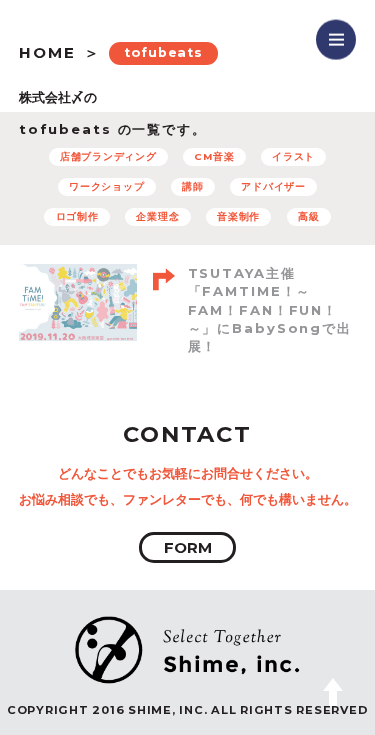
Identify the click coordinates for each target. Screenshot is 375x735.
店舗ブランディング (108, 156)
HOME (47, 52)
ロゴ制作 (77, 216)
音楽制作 (238, 216)
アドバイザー (273, 186)
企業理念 (157, 216)
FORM (188, 547)
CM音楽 (214, 156)
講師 (193, 186)
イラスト (293, 156)
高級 (309, 216)
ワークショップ (106, 186)
